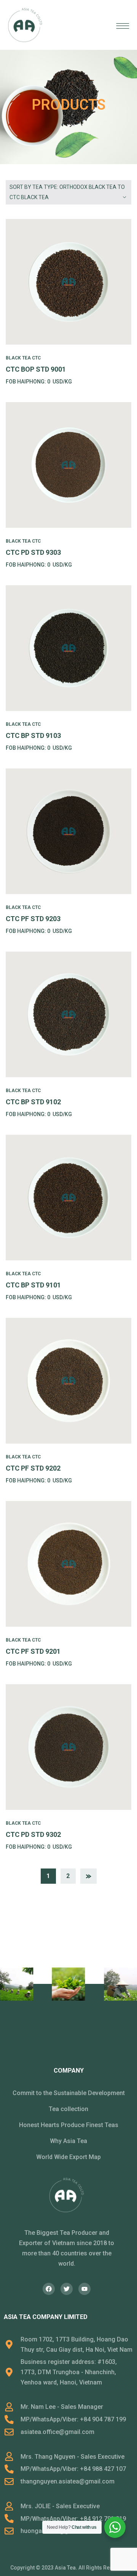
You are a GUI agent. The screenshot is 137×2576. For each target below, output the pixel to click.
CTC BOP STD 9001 (36, 369)
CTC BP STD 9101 (33, 1285)
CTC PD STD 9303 (33, 552)
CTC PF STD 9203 (33, 919)
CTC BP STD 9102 (33, 1102)
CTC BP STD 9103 (33, 735)
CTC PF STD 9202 (33, 1468)
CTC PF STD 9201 (33, 1651)
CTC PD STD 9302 (33, 1834)
